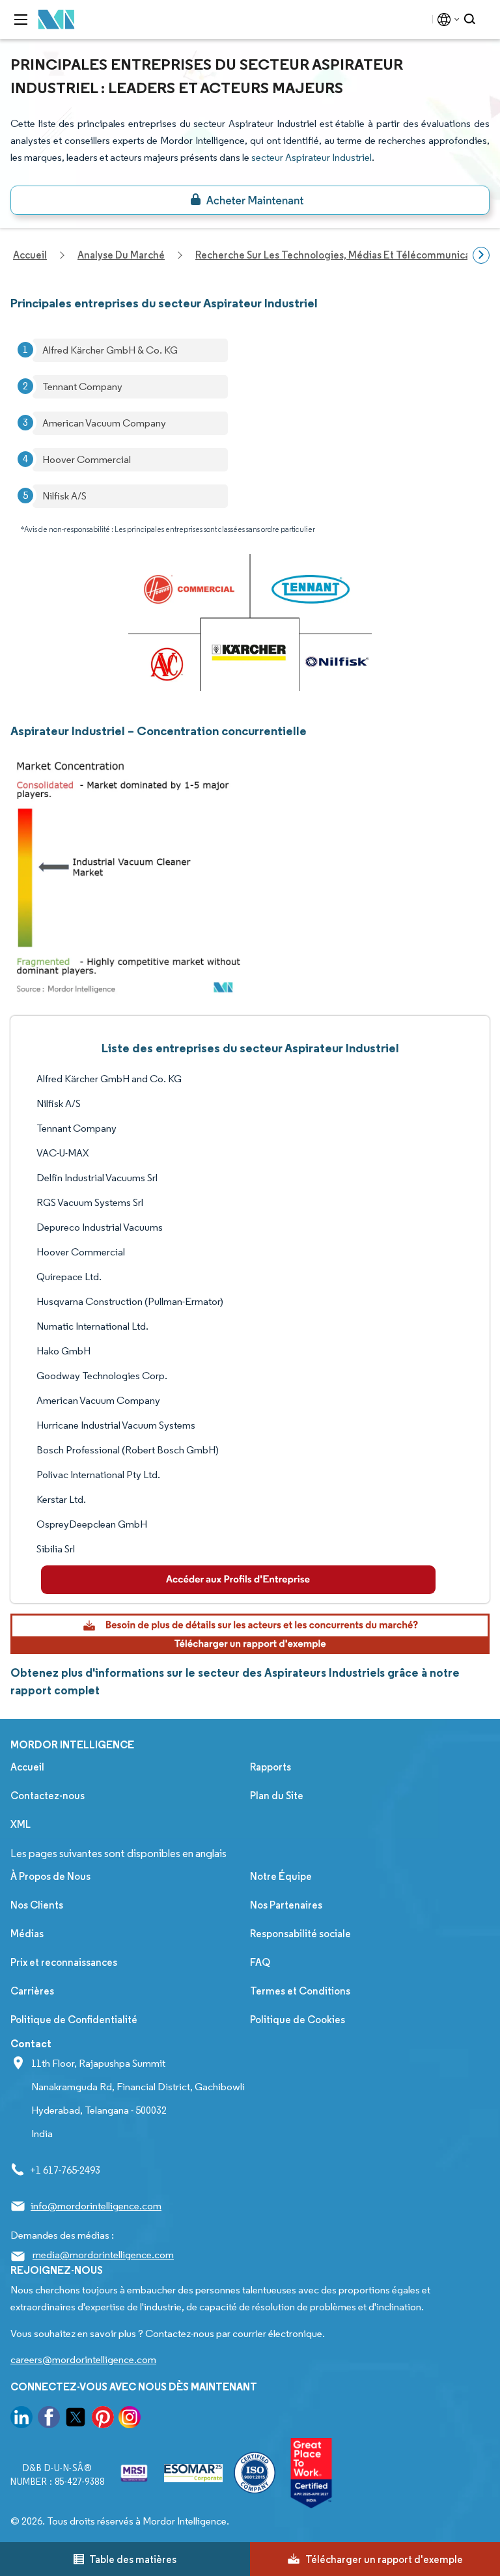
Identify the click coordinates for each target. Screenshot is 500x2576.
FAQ (260, 1962)
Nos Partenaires (286, 1905)
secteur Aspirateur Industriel (312, 157)
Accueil (27, 1767)
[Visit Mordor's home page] (57, 20)
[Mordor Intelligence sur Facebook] (49, 2419)
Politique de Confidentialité (74, 2020)
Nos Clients (37, 1905)
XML (21, 1824)
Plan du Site (277, 1796)
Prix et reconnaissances (64, 1962)
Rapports (271, 1767)
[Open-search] (472, 20)
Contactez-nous (48, 1796)
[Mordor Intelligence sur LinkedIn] (21, 2419)
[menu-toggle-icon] (21, 20)
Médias (27, 1934)
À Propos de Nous (50, 1876)
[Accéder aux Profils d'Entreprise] (238, 1580)
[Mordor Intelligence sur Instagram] (130, 2419)
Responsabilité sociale (300, 1934)
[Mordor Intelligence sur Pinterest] (103, 2419)
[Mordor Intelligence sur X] (76, 2419)
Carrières (32, 1991)
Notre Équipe (281, 1876)
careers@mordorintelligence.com (83, 2359)
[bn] (250, 200)
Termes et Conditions (300, 1991)
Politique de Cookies (298, 2020)
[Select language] (446, 20)
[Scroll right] (481, 255)
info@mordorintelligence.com (96, 2206)
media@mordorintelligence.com (103, 2255)
